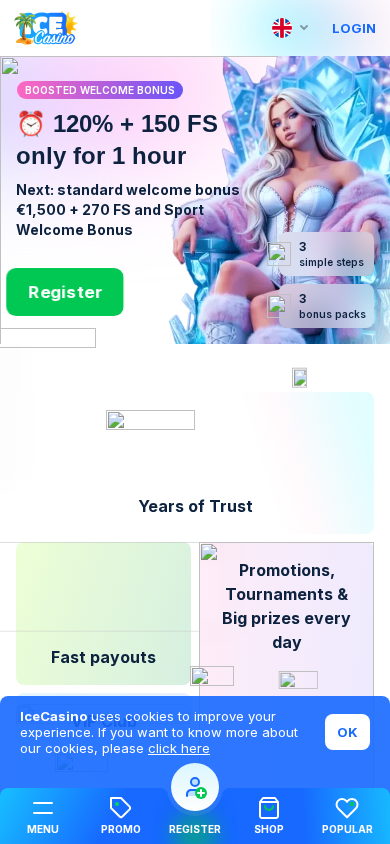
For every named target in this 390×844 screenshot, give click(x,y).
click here (179, 748)
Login (354, 28)
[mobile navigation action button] (195, 787)
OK (347, 732)
